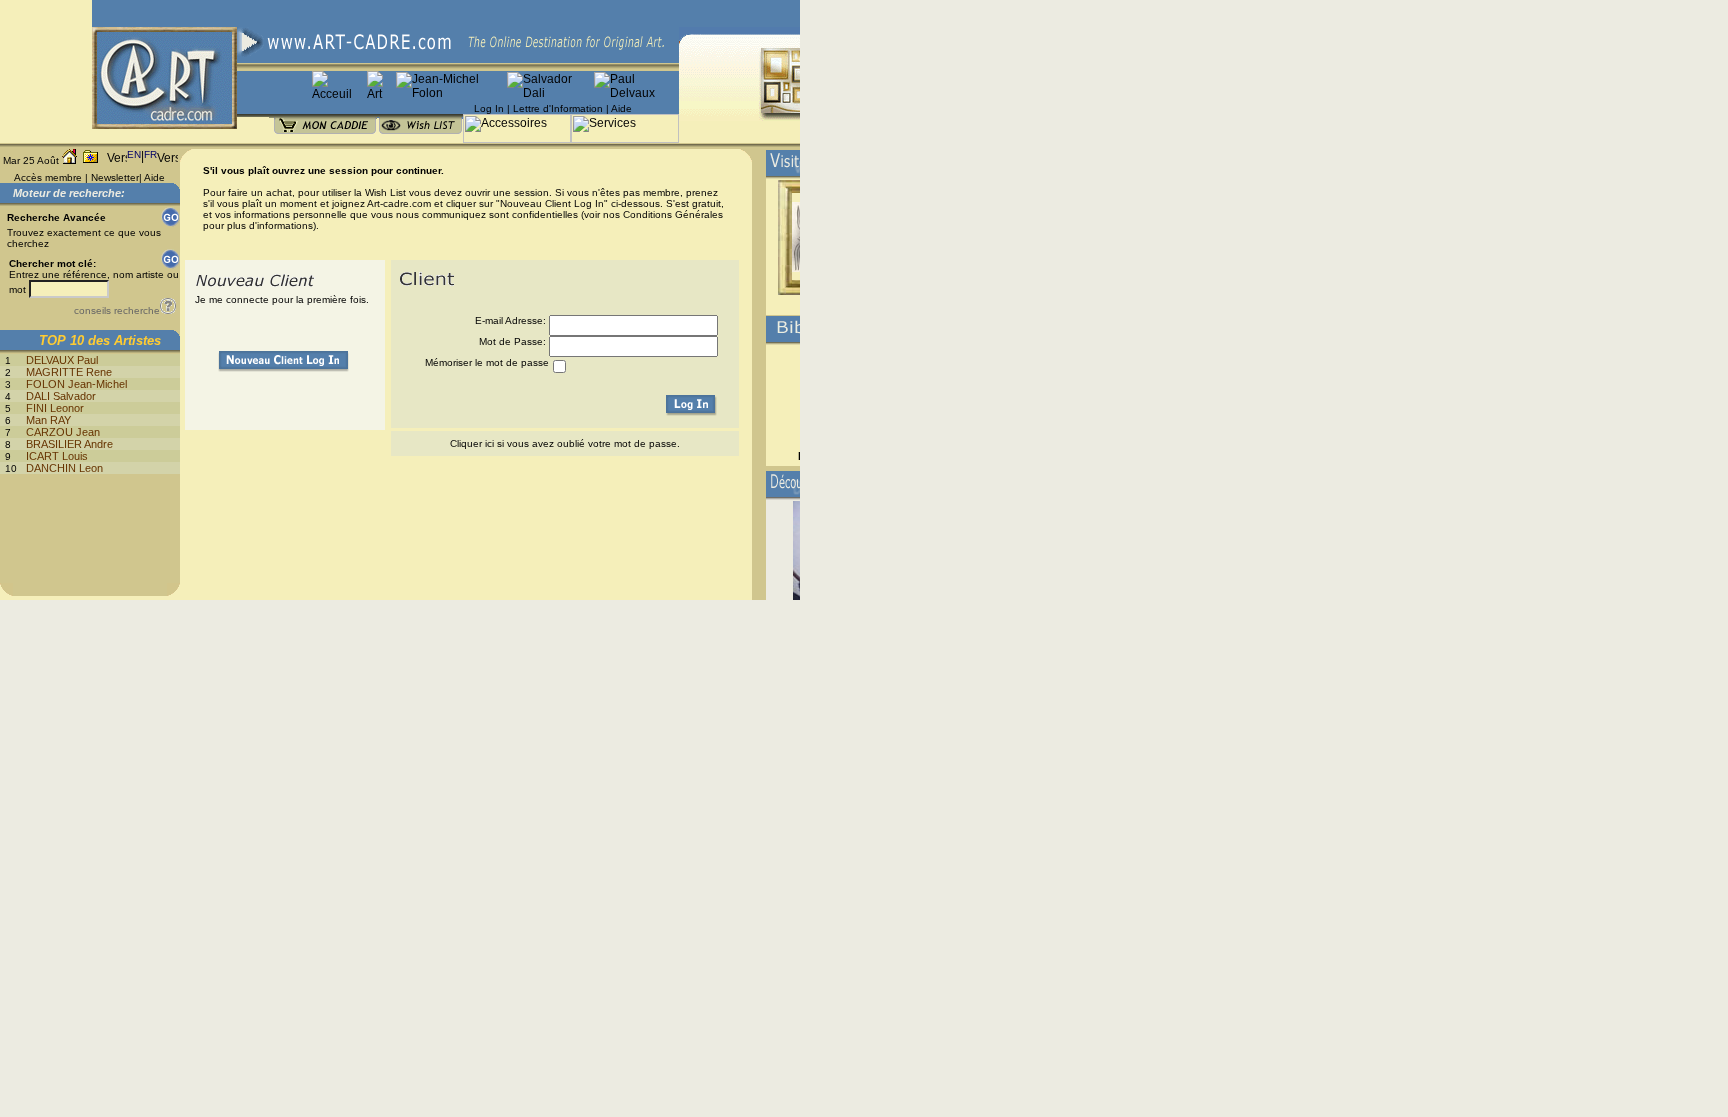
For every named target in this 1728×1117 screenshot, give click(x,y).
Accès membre (48, 177)
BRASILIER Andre (69, 444)
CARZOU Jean (63, 432)
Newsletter (115, 177)
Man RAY (48, 420)
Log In (489, 108)
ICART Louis (57, 456)
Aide (621, 108)
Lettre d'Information (558, 108)
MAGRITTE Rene (69, 372)
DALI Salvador (61, 396)
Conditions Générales (673, 214)
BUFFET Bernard (842, 456)
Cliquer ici (472, 443)
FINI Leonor (55, 408)
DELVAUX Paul (62, 360)
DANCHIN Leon (64, 468)
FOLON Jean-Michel (76, 384)
